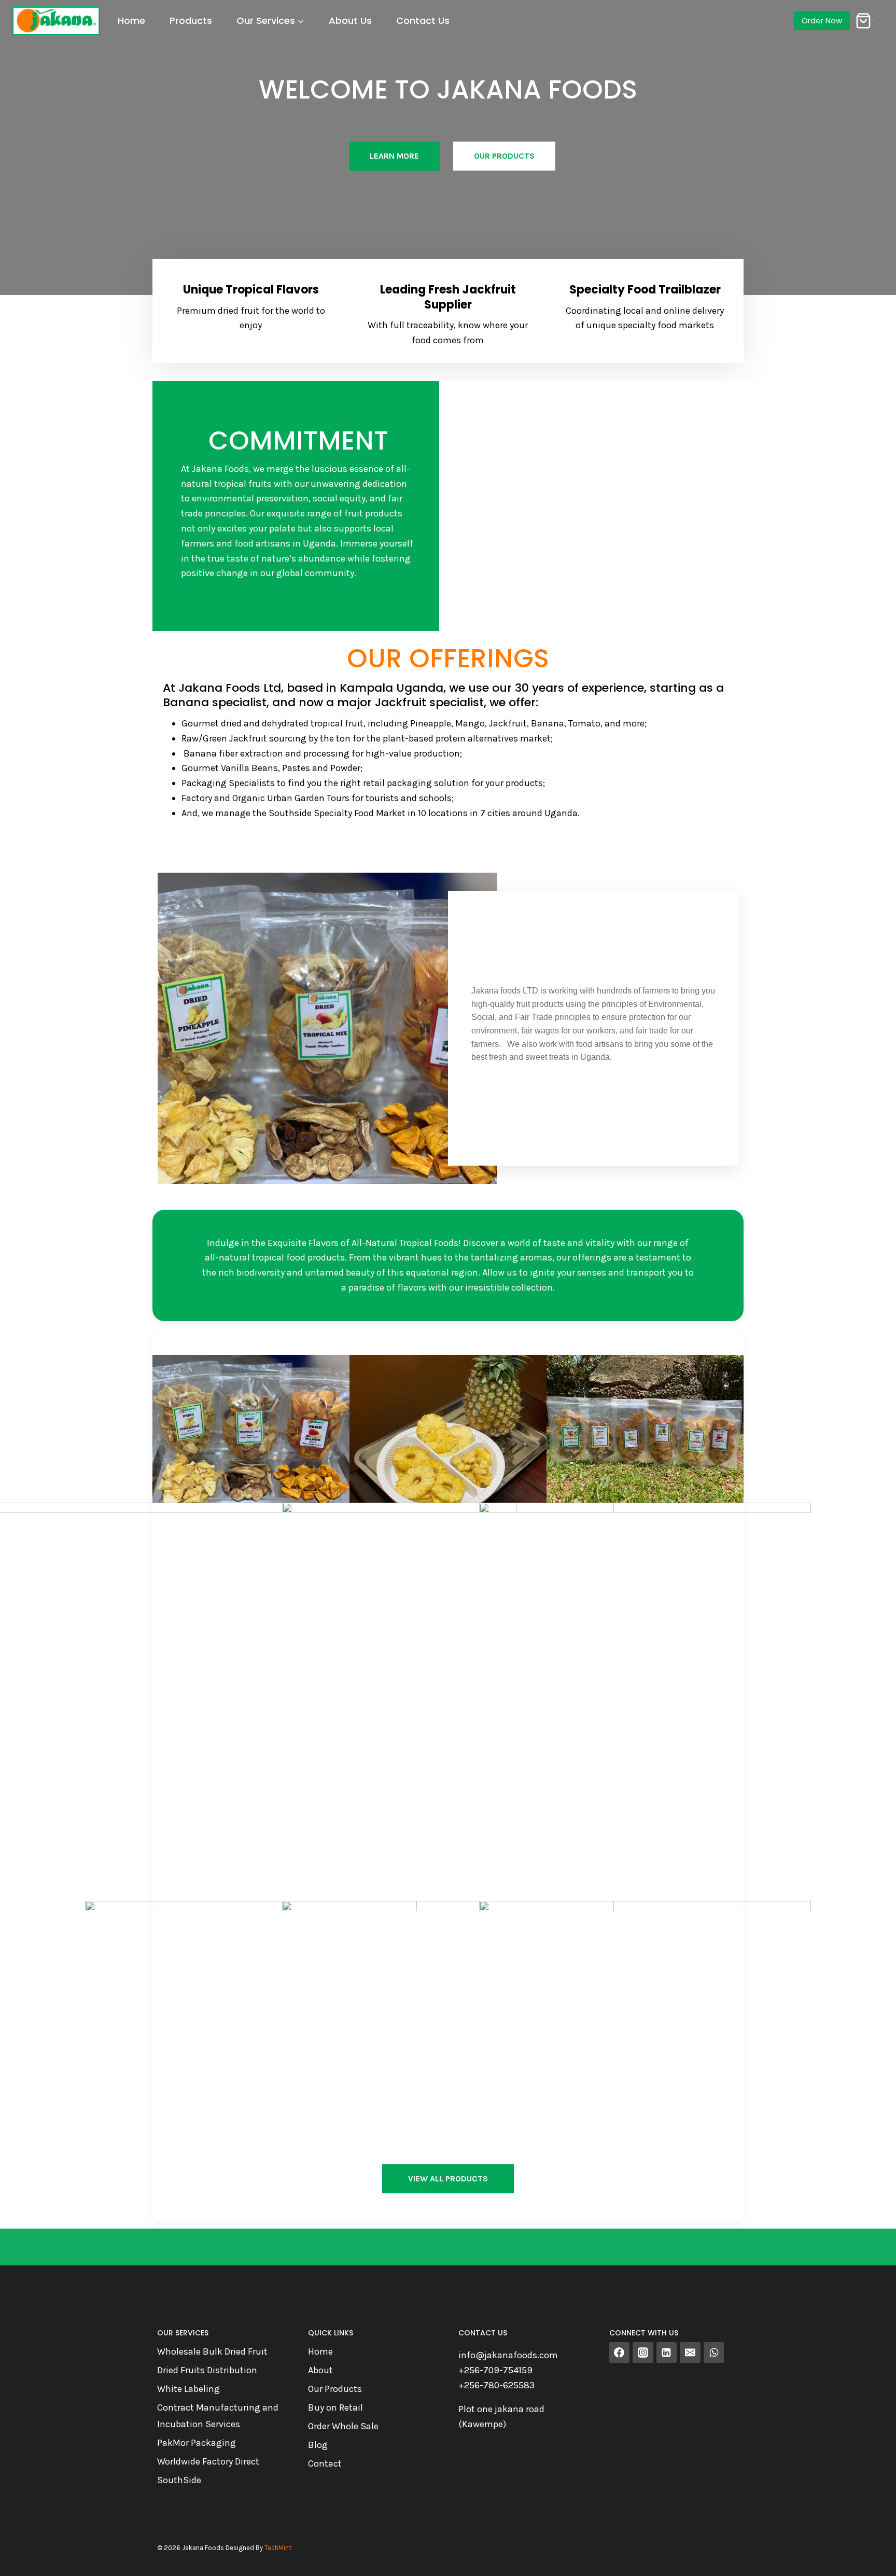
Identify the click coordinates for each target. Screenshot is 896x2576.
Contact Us (423, 20)
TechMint (278, 2548)
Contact (325, 2463)
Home (131, 20)
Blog (318, 2445)
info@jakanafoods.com (508, 2355)
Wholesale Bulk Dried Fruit (212, 2351)
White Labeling (188, 2389)
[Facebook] (620, 2353)
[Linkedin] (667, 2353)
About (320, 2370)
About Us (350, 20)
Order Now (822, 20)
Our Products (335, 2389)
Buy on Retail (335, 2407)
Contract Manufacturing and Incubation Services (218, 2416)
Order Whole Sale (343, 2426)
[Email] (690, 2353)
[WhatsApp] (714, 2353)
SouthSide (179, 2480)
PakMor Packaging (197, 2443)
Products (191, 20)
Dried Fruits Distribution (207, 2370)
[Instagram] (643, 2353)
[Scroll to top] (872, 2557)
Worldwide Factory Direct (208, 2461)
